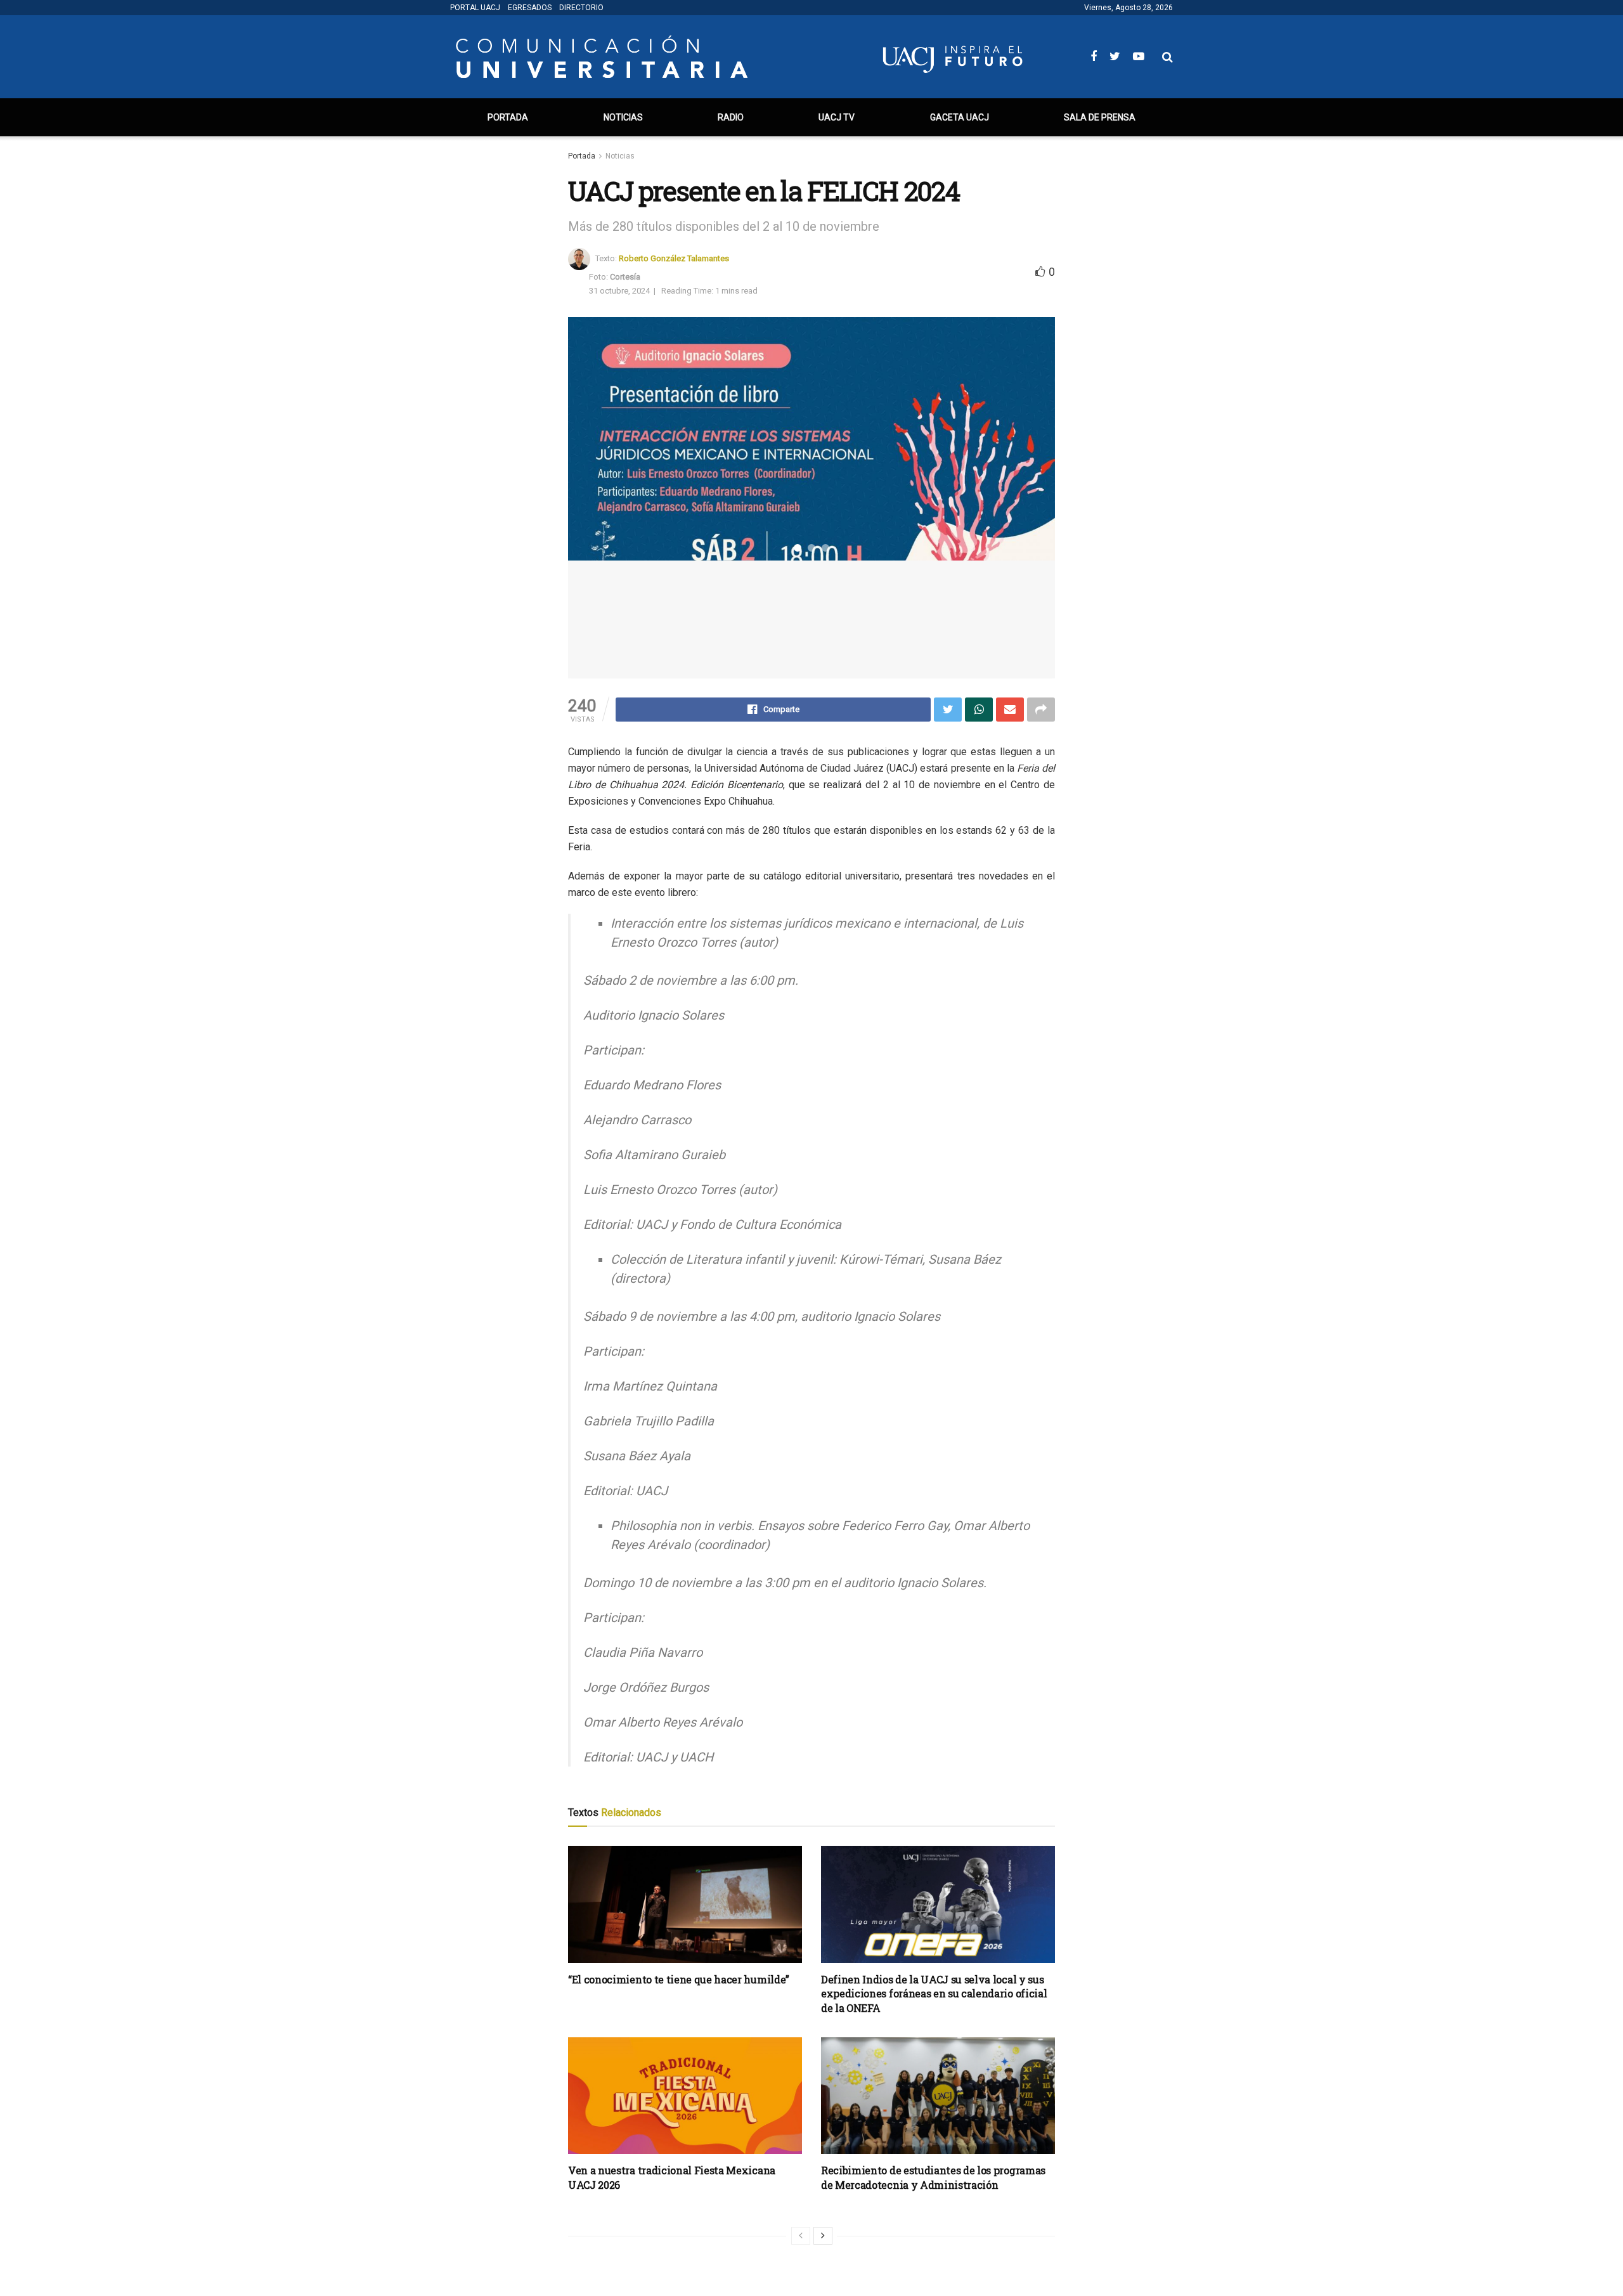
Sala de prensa (1100, 117)
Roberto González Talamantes (674, 258)
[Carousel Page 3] (825, 548)
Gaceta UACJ (960, 117)
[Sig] (823, 2236)
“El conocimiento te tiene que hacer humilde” (679, 1979)
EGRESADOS (530, 8)
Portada (508, 117)
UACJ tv (837, 117)
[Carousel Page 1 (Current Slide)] (798, 548)
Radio (731, 117)
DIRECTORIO (581, 8)
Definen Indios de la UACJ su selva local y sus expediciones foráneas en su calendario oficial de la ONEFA (934, 1994)
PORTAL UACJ (475, 8)
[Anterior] (801, 2236)
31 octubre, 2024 (619, 291)
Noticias (623, 117)
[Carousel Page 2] (811, 548)
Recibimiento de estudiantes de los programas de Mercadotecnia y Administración (933, 2177)
